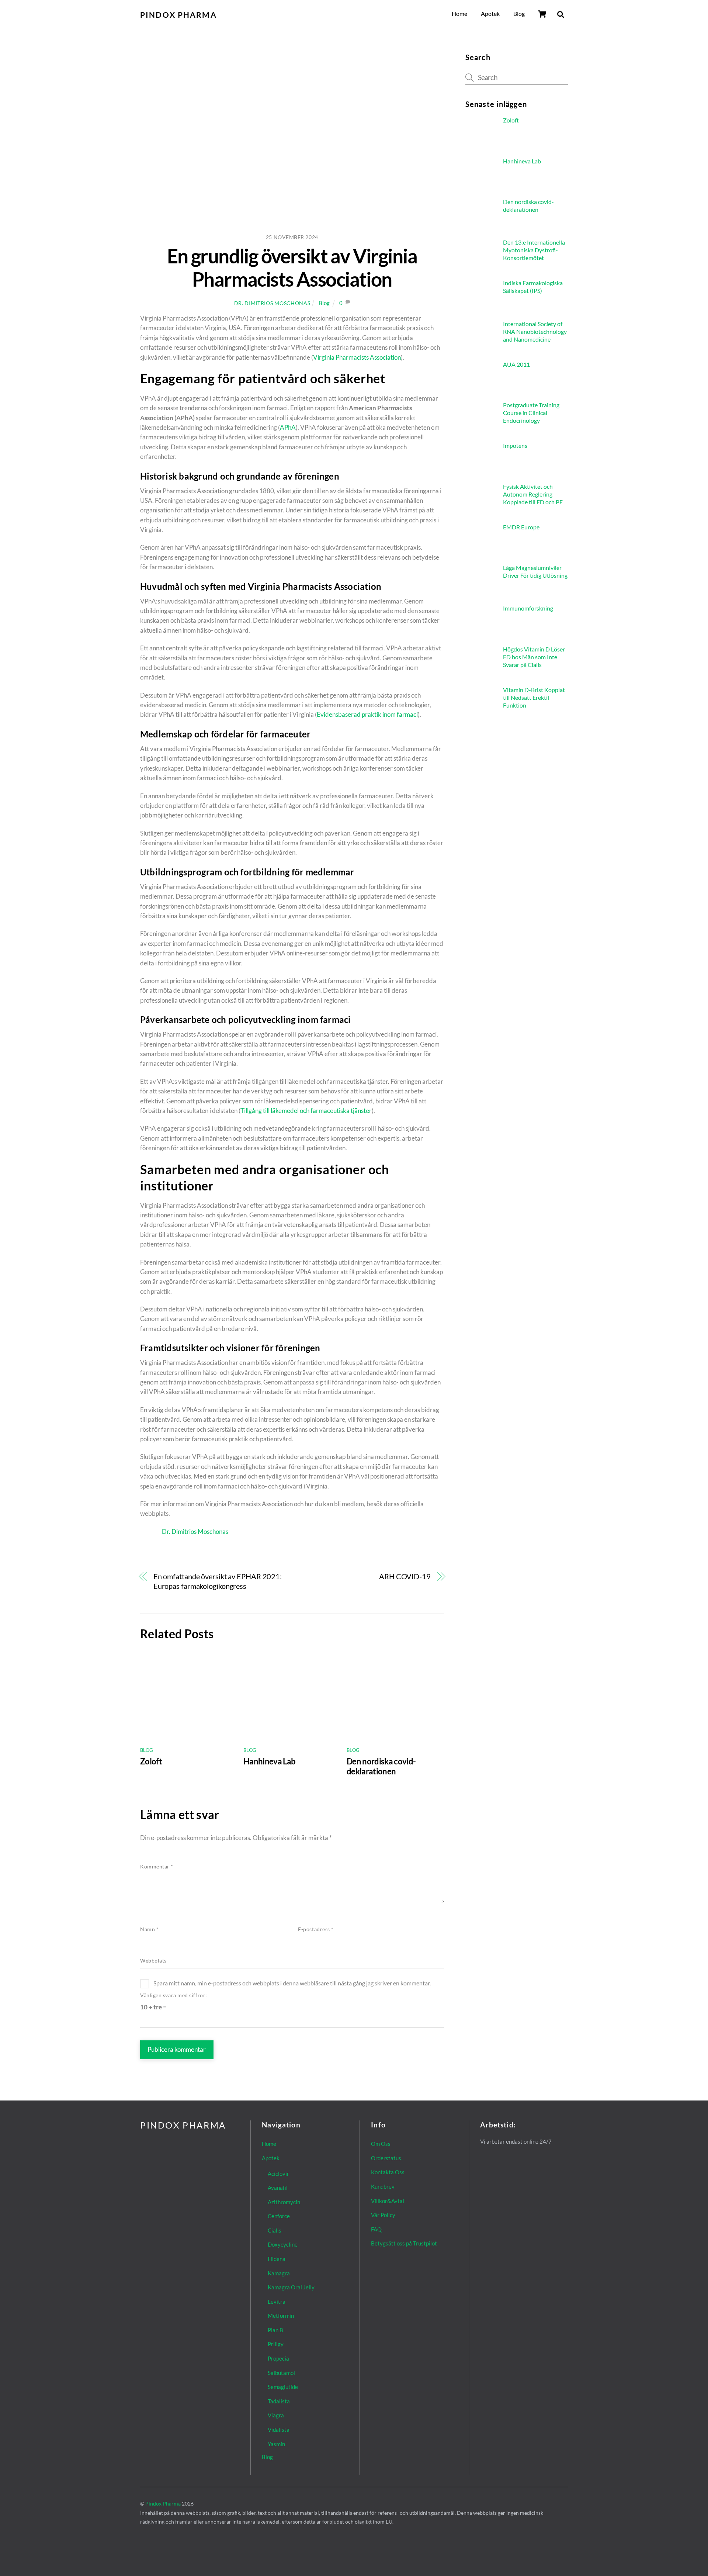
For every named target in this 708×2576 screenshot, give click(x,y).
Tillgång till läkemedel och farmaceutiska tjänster (306, 1111)
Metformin (281, 2316)
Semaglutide (283, 2387)
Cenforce (279, 2216)
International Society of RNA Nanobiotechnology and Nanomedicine (535, 331)
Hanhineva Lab (269, 1761)
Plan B (275, 2330)
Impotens (515, 445)
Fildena (277, 2259)
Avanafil (278, 2188)
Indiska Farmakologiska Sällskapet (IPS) (533, 287)
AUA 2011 (516, 364)
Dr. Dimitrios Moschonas (272, 303)
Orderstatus (386, 2158)
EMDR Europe (521, 527)
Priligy (276, 2344)
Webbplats (153, 1961)
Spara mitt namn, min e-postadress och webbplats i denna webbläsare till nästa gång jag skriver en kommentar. (292, 1983)
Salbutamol (281, 2373)
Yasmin (276, 2444)
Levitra (277, 2302)
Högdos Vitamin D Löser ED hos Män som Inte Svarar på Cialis (534, 657)
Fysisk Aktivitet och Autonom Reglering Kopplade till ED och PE (533, 494)
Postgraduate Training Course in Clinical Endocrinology (531, 413)
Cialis (275, 2230)
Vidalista (279, 2430)
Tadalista (279, 2401)
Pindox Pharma (163, 2504)
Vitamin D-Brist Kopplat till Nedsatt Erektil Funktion (534, 697)
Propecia (278, 2358)
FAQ (376, 2229)
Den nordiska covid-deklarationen (381, 1766)
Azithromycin (284, 2202)
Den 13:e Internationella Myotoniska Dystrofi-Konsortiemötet (534, 250)
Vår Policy (383, 2215)
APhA (288, 427)
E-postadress (316, 1929)
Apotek (490, 13)
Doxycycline (283, 2244)
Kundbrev (383, 2186)
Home (459, 13)
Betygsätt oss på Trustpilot (404, 2243)
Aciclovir (278, 2174)
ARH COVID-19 (405, 1576)
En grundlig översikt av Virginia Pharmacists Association (292, 267)
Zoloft (151, 1761)
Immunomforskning (528, 608)
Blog (519, 13)
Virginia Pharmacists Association (357, 357)
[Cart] (542, 14)
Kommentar (157, 1867)
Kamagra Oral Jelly (291, 2287)
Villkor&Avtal (388, 2201)
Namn (149, 1929)
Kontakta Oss (388, 2172)
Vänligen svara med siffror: (174, 1995)
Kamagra (279, 2273)
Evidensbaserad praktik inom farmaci (367, 714)
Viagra (276, 2415)
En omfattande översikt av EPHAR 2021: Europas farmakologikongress (218, 1581)
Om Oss (381, 2144)
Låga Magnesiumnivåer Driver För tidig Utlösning (535, 571)
